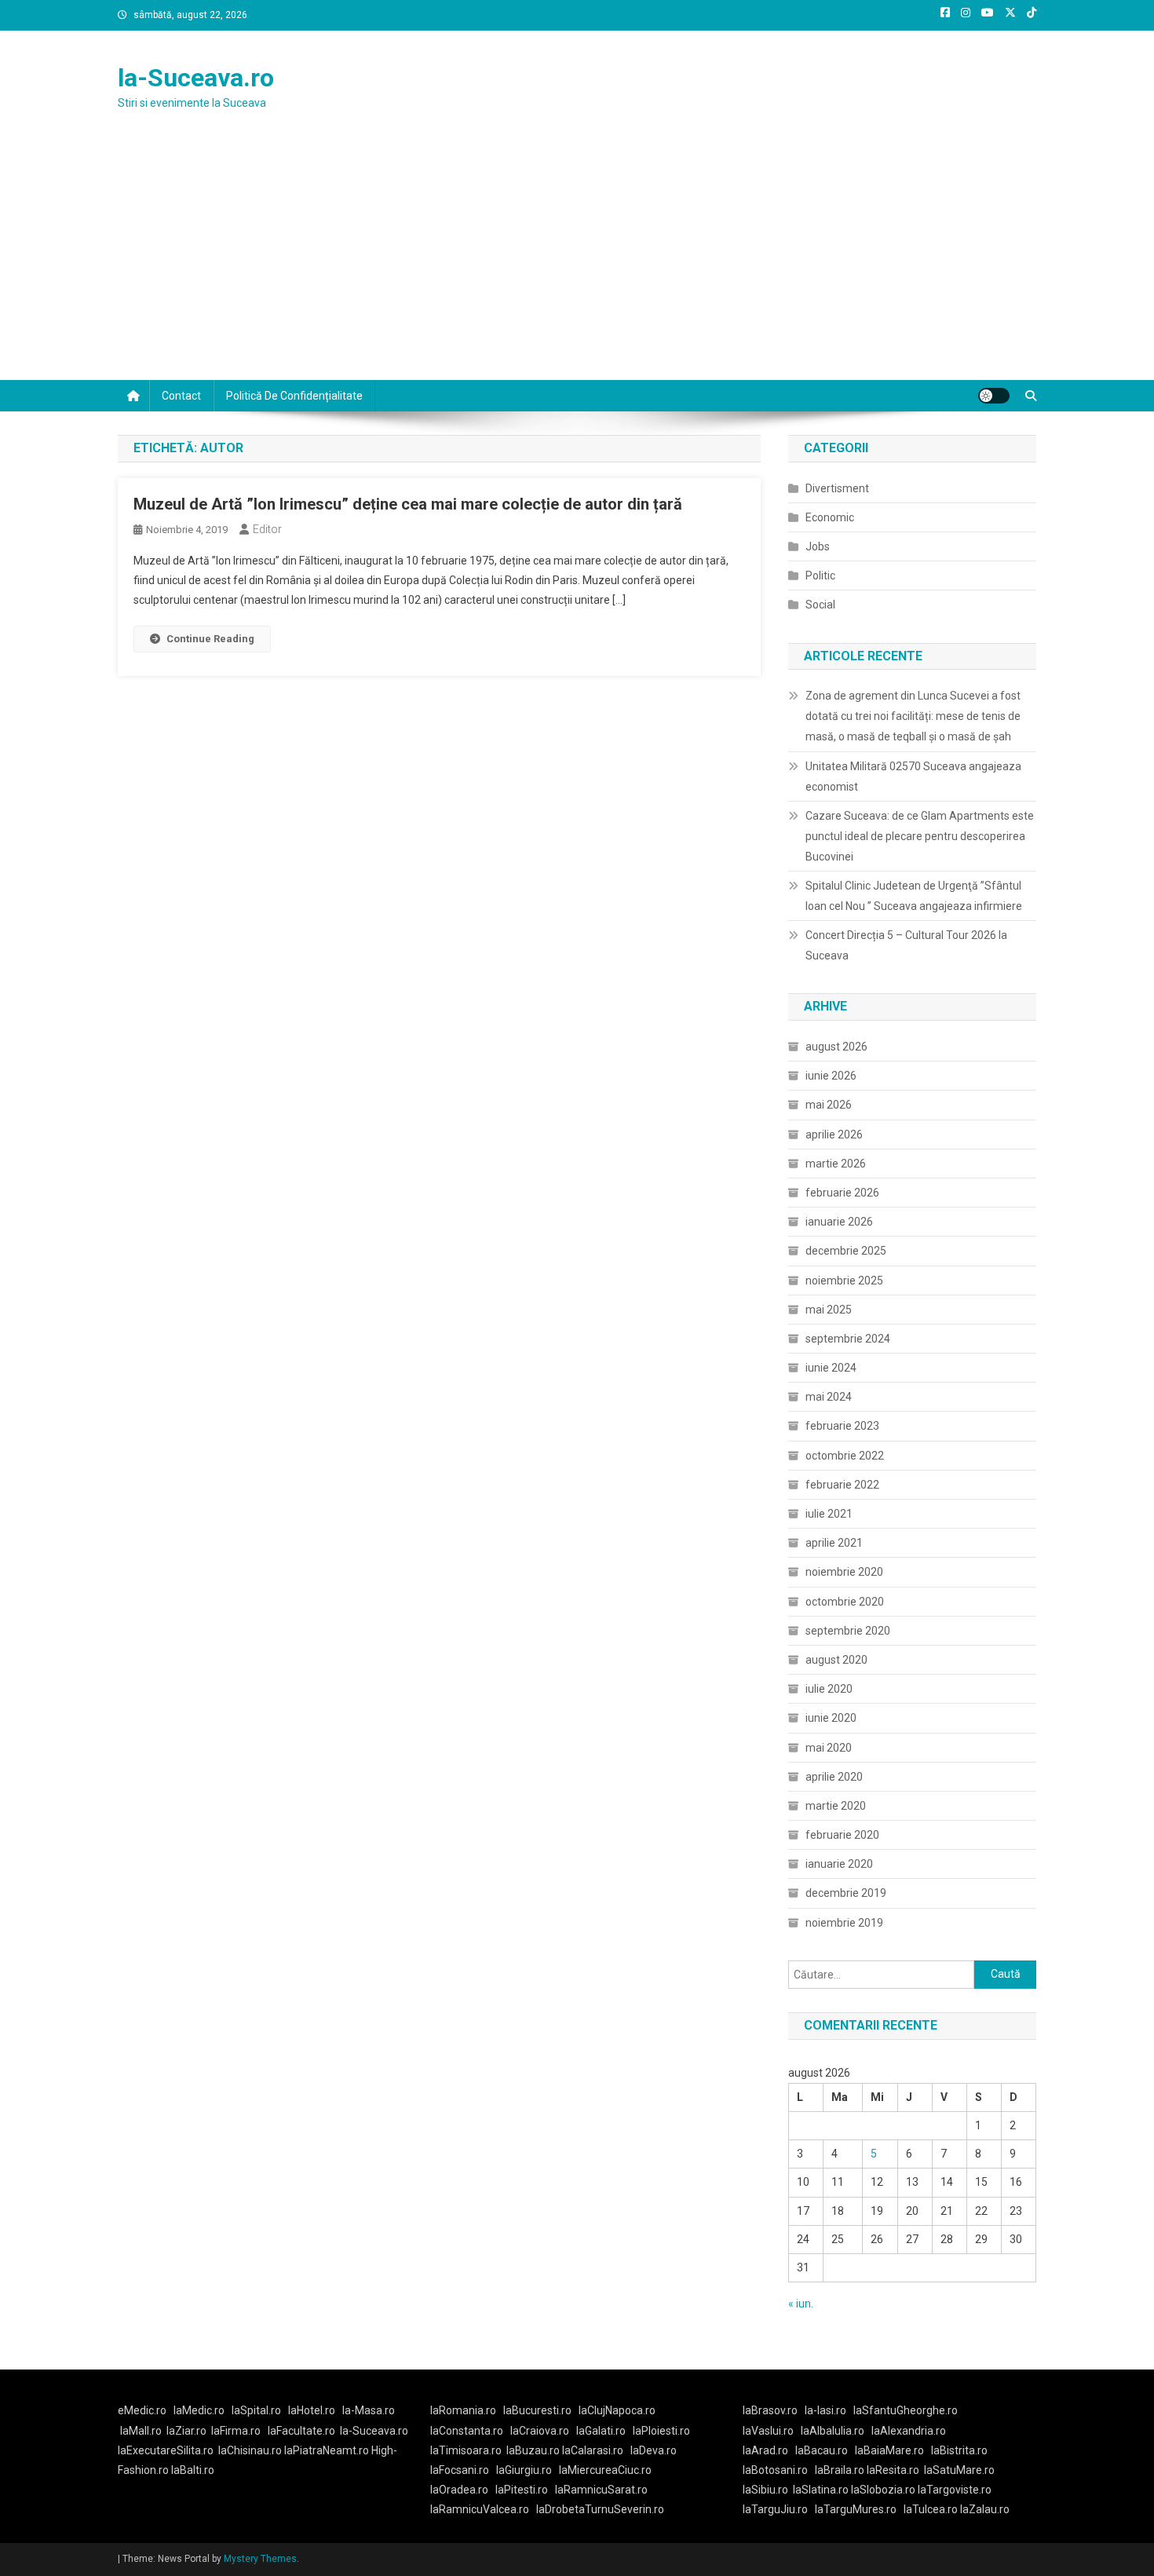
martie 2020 (836, 1806)
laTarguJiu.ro (779, 2509)
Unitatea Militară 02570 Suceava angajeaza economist (913, 776)
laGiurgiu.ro (528, 2470)
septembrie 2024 (848, 1339)
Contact (181, 396)
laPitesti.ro (522, 2490)
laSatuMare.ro (959, 2470)
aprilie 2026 (834, 1135)
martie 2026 (836, 1164)
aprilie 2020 (834, 1777)
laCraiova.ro (540, 2431)
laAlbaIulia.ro (833, 2431)
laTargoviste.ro (955, 2490)
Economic (830, 517)
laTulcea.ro (932, 2509)
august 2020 (836, 1660)
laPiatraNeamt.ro (327, 2450)
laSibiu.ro (765, 2490)
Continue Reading (210, 639)
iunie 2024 (831, 1368)
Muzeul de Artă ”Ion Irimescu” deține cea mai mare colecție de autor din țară (408, 504)
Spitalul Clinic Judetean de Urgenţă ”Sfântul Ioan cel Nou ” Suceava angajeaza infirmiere (914, 896)
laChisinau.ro (250, 2450)
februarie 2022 (842, 1485)
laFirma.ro (236, 2431)
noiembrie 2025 (844, 1281)
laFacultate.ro (301, 2431)
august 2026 (836, 1047)
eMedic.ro (142, 2410)
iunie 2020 (831, 1718)
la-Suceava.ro (196, 78)
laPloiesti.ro (661, 2431)
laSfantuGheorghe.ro (906, 2410)
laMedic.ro (200, 2410)
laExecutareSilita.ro (166, 2450)
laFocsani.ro (460, 2470)
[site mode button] (994, 396)
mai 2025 (829, 1310)
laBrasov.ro (770, 2410)
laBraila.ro (840, 2470)
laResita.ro (893, 2470)
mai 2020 (829, 1748)
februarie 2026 (842, 1193)
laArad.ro (765, 2450)
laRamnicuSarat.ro (601, 2490)
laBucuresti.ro (537, 2410)
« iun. (801, 2304)
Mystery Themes (260, 2559)
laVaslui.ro (772, 2431)
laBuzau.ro (534, 2450)
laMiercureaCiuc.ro (605, 2470)
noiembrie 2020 (844, 1572)
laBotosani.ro (775, 2470)
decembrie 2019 (846, 1893)
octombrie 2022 (845, 1456)
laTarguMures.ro (856, 2509)
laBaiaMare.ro (889, 2450)
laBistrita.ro (959, 2450)
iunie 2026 (831, 1076)
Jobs (818, 546)
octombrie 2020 (845, 1602)
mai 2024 (829, 1397)
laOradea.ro (459, 2490)
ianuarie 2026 (839, 1222)
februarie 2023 (842, 1426)
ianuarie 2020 (839, 1864)
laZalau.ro (985, 2509)
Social (820, 605)
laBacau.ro (822, 2450)
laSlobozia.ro (883, 2490)
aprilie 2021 (834, 1543)
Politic (820, 575)
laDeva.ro (654, 2450)
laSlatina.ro (821, 2490)
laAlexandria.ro (909, 2431)
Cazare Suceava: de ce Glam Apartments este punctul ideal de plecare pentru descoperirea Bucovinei (920, 836)
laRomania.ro (463, 2410)
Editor (267, 529)
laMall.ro (141, 2431)
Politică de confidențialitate (294, 396)
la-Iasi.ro (825, 2410)
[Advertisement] (577, 262)
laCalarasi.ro (593, 2450)
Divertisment (837, 488)
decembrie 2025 (846, 1251)
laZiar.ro (186, 2431)
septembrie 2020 (848, 1631)
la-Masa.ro (369, 2410)
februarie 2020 (842, 1835)
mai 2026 (829, 1105)
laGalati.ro (601, 2431)
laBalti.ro (193, 2470)
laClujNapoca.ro (617, 2410)
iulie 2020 (829, 1689)
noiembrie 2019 (844, 1923)
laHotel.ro (312, 2410)
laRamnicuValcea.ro (480, 2509)
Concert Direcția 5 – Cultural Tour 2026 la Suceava (906, 945)
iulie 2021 (829, 1514)
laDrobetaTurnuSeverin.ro (600, 2509)
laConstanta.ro (467, 2431)
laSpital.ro (256, 2410)
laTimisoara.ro (466, 2450)
